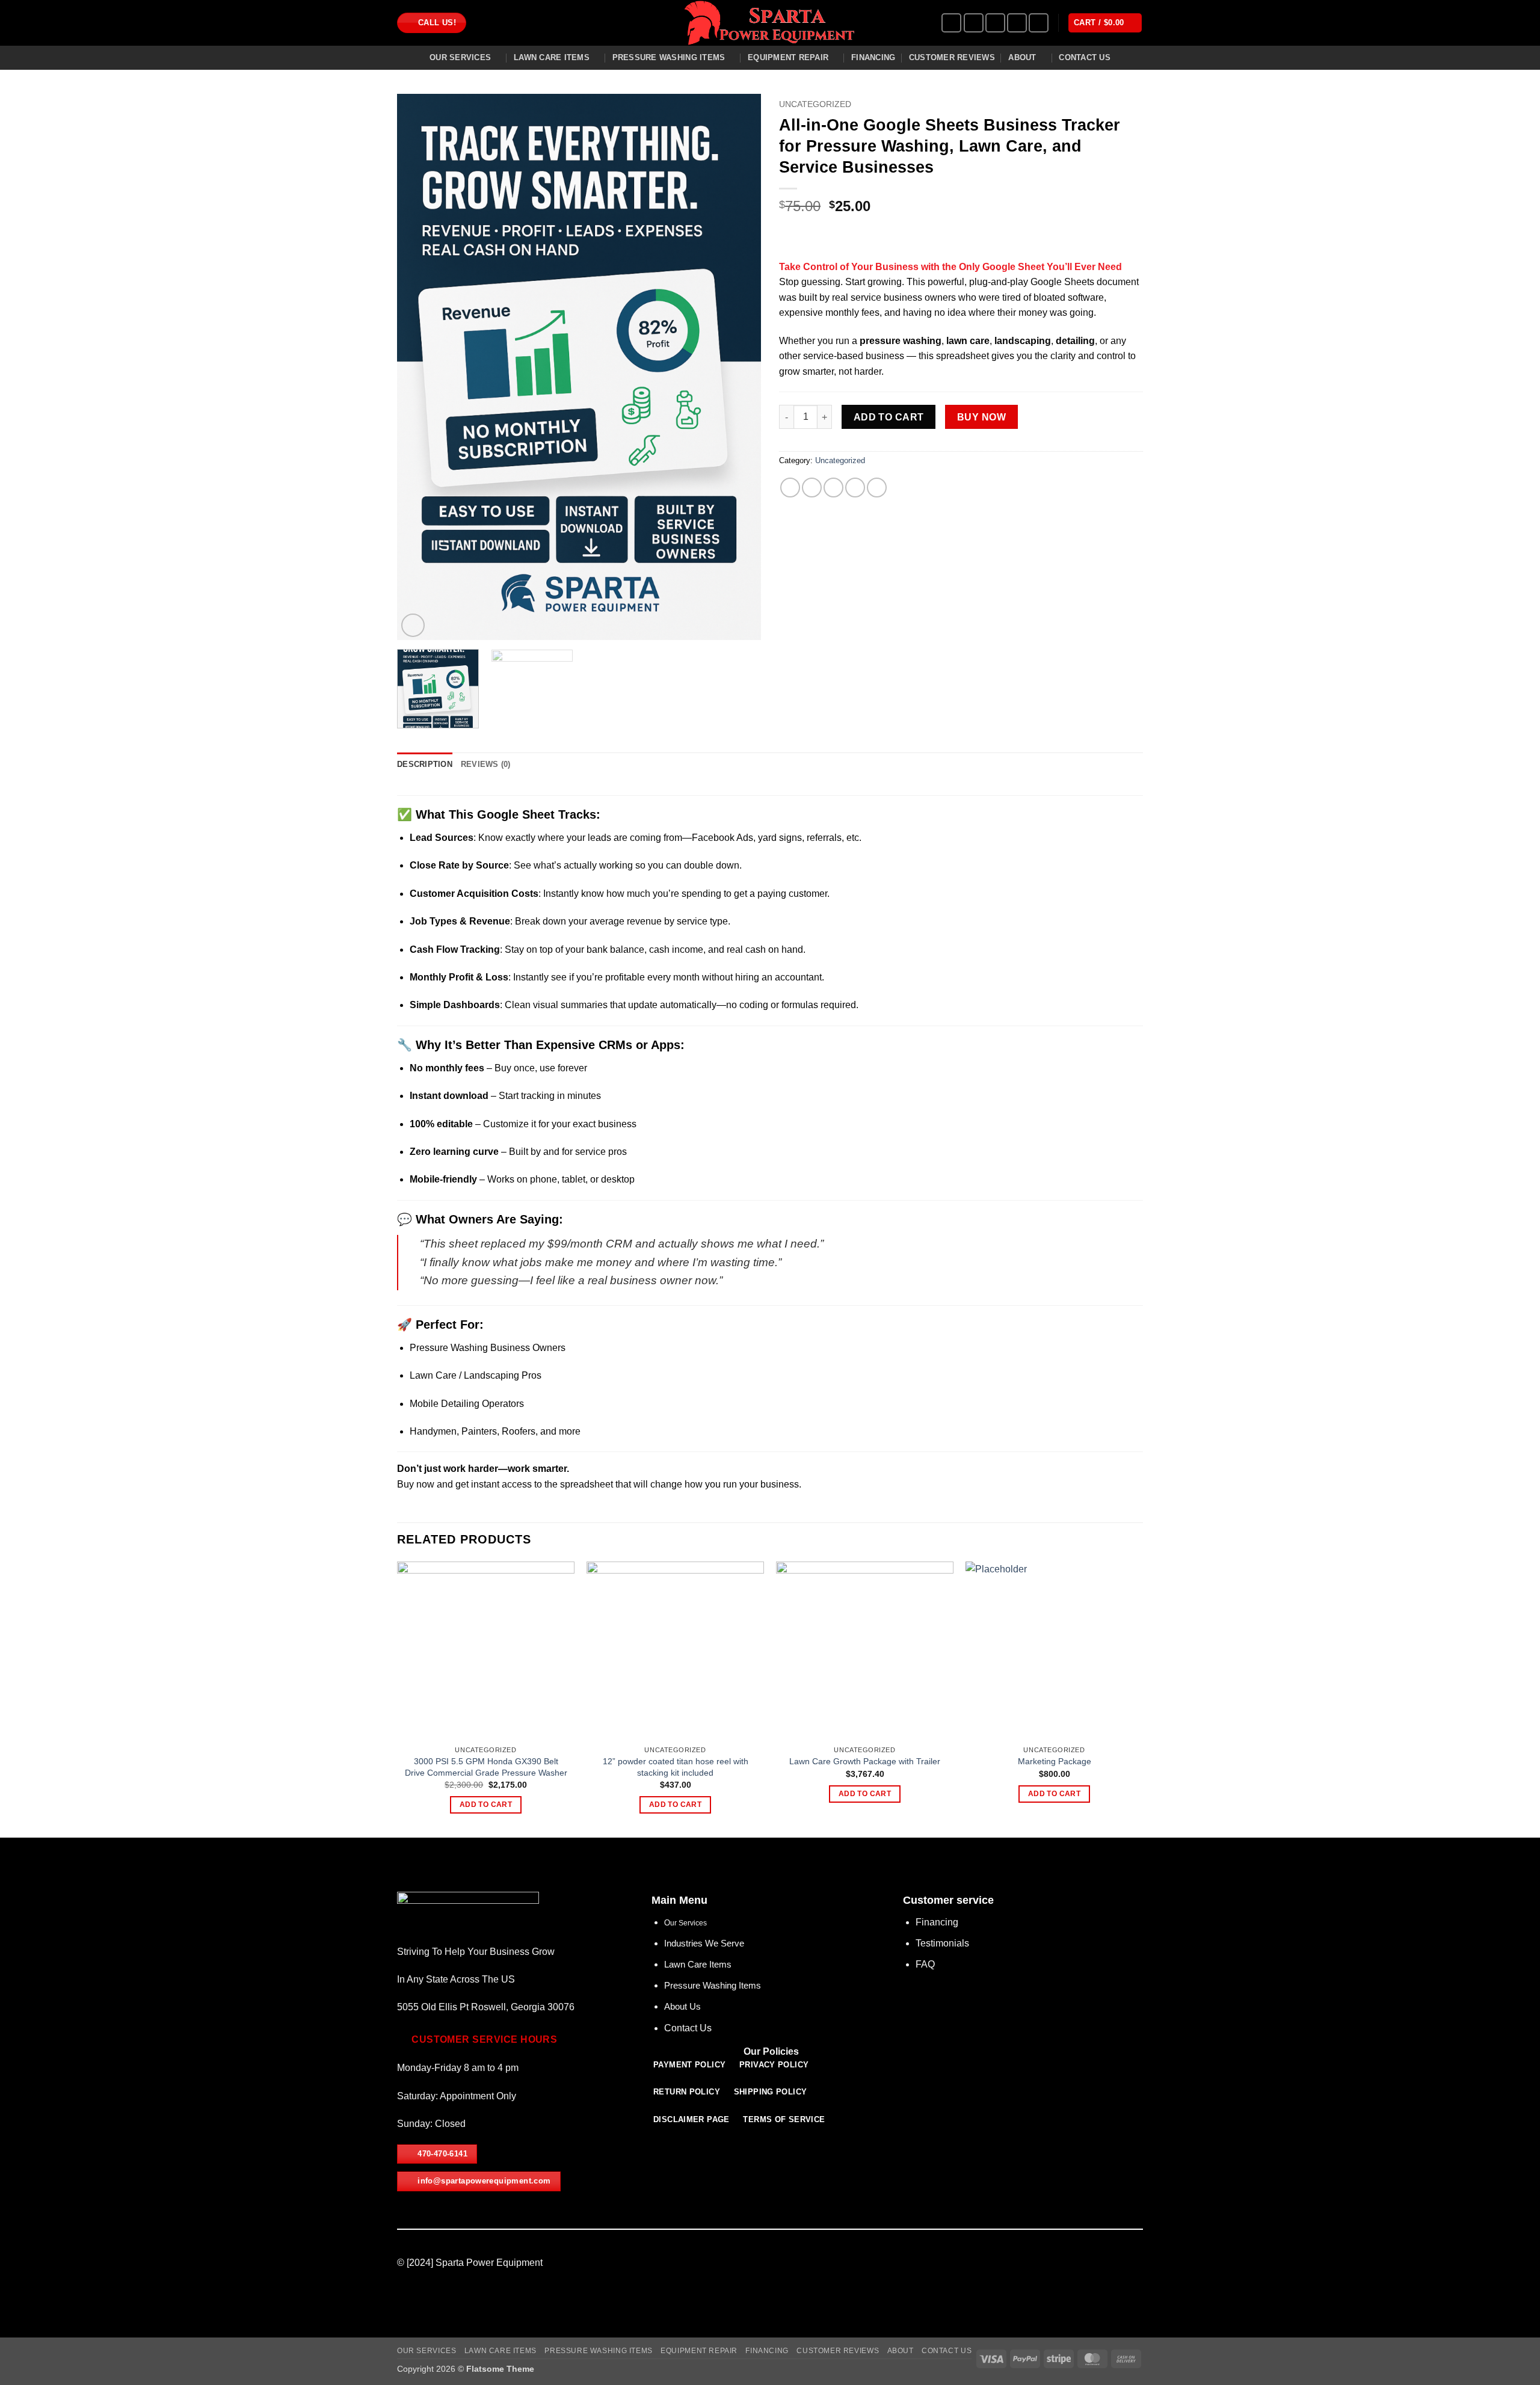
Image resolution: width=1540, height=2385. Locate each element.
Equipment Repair (788, 57)
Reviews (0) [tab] (486, 764)
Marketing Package (1055, 1761)
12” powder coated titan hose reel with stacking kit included (676, 1767)
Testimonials (942, 1943)
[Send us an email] (995, 23)
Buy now (981, 417)
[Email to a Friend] (833, 488)
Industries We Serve (704, 1943)
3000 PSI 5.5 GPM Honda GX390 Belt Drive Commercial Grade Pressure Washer (486, 1767)
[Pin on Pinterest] (855, 488)
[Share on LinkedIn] (877, 488)
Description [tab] (425, 764)
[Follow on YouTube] (1039, 23)
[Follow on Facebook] (951, 23)
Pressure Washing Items (669, 57)
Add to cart (889, 417)
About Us (682, 2006)
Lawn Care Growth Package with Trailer (865, 1761)
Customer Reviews (952, 57)
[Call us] (1017, 23)
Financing (873, 57)
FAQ (925, 1964)
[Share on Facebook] (790, 488)
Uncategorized (815, 104)
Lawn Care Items (552, 57)
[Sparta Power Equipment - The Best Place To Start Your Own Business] (770, 23)
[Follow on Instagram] (974, 23)
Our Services (460, 57)
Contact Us (1085, 57)
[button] (1105, 23)
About (1022, 57)
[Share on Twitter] (812, 488)
